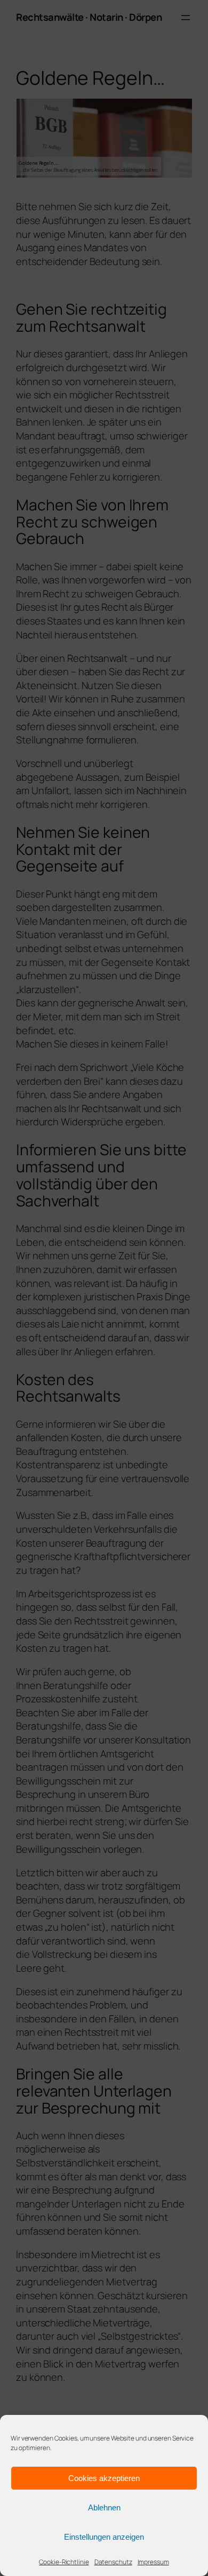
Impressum (153, 2562)
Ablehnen (104, 2507)
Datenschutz (113, 2562)
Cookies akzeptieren (104, 2478)
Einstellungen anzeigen (104, 2537)
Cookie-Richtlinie (64, 2562)
